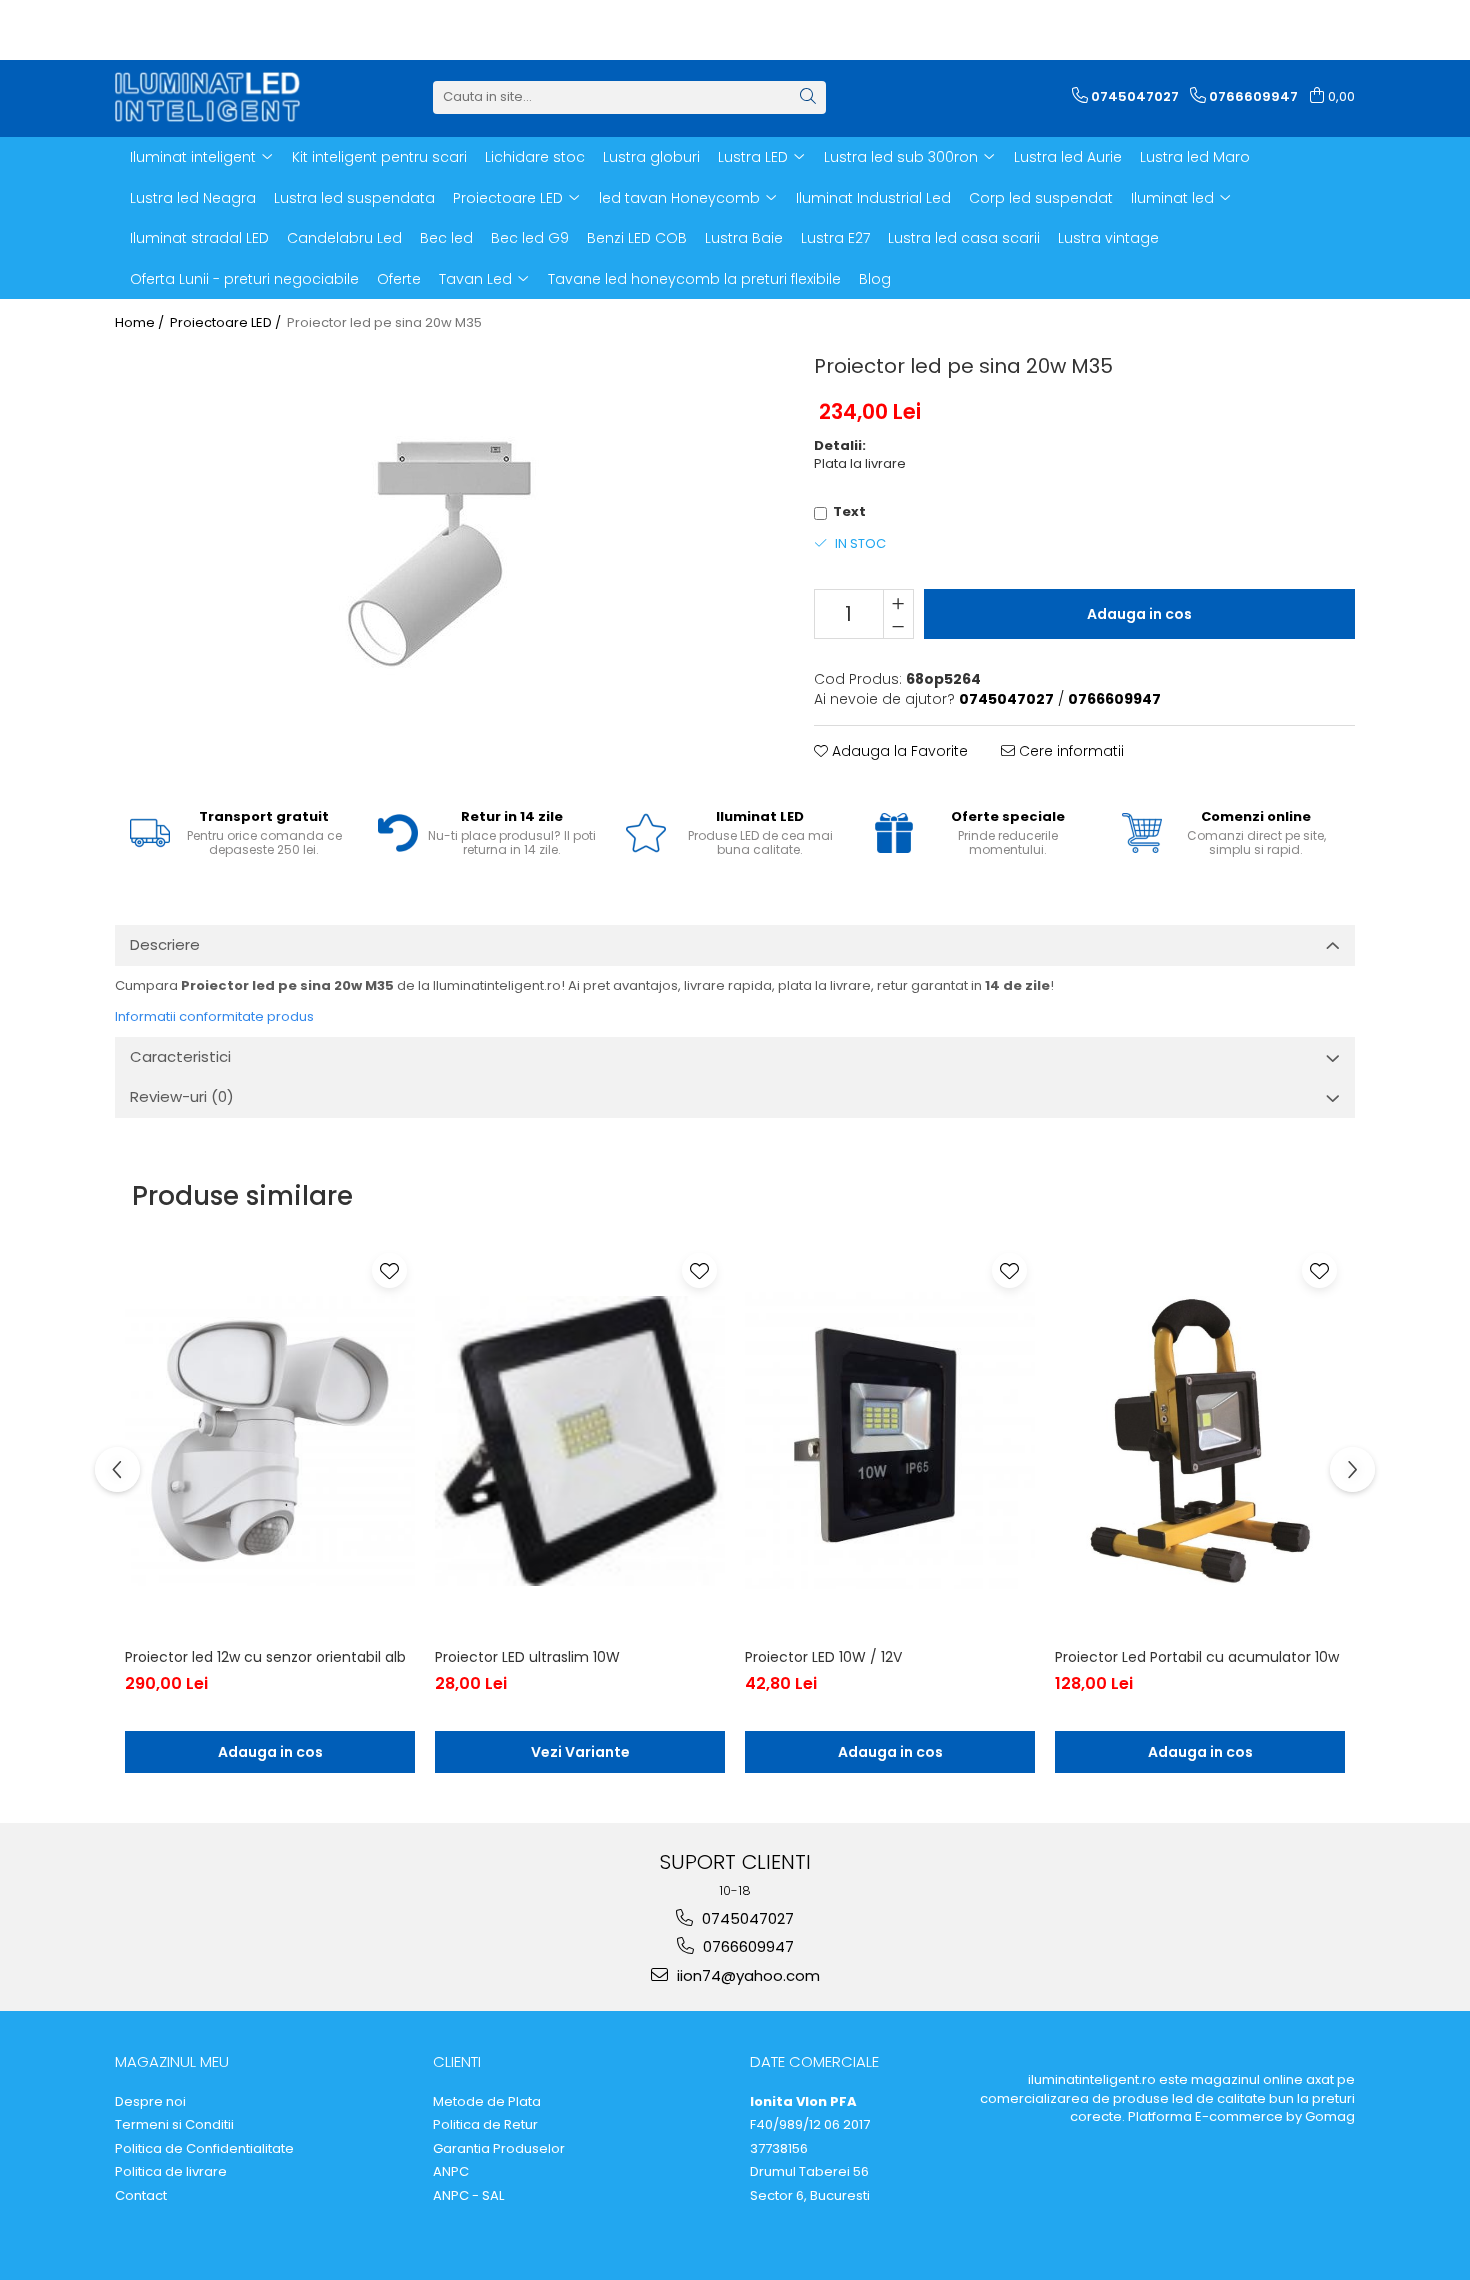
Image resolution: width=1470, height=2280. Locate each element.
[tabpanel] (439, 552)
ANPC (451, 2172)
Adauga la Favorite (898, 751)
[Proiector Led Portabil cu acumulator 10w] (1200, 1441)
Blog (875, 279)
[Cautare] (808, 97)
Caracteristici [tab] (180, 1056)
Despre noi (150, 2102)
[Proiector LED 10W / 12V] (890, 1441)
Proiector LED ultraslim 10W (527, 1657)
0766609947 (746, 1946)
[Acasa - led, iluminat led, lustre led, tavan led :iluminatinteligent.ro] (215, 97)
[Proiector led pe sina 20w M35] (439, 552)
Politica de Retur (485, 2125)
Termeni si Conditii (174, 2125)
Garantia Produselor (499, 2149)
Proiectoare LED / (227, 323)
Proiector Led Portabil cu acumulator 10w (1197, 1657)
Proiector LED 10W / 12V (823, 1657)
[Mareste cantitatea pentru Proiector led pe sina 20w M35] (898, 602)
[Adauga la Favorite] (389, 1270)
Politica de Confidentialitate (204, 2149)
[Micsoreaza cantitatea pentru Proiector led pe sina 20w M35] (898, 626)
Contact (141, 2196)
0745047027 (746, 1918)
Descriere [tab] (165, 944)
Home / (141, 323)
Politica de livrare (171, 2172)
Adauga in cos (1139, 614)
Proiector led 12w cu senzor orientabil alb (265, 1657)
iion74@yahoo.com (746, 1975)
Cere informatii (1069, 751)
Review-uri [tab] (182, 1096)
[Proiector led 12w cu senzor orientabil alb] (270, 1441)
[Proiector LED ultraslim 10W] (580, 1441)
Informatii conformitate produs (214, 1016)
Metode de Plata (487, 2102)
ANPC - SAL (468, 2196)
